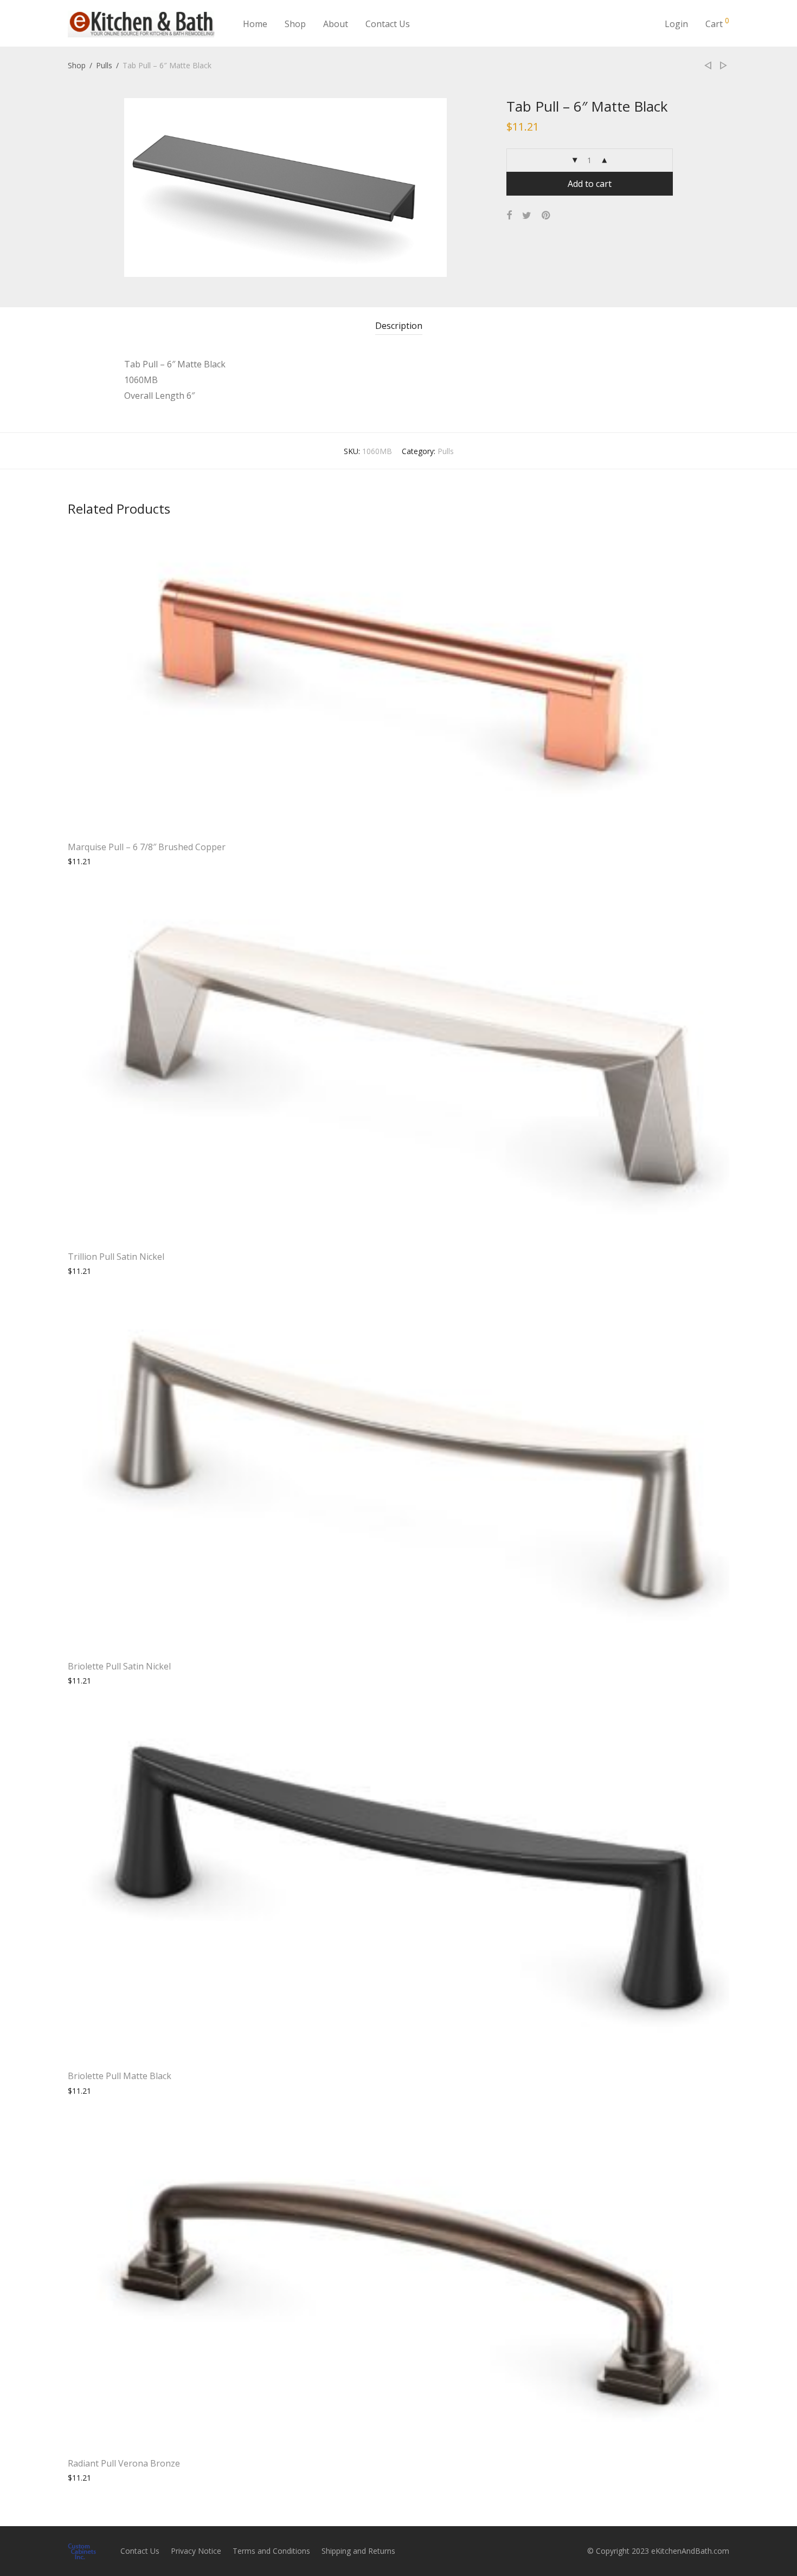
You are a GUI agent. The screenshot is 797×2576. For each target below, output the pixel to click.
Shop (295, 24)
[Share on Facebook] (509, 215)
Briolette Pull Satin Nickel (119, 1666)
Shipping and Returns (358, 2551)
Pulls (104, 65)
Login (676, 24)
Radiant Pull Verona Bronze (124, 2463)
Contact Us (388, 24)
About (336, 24)
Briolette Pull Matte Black (120, 2076)
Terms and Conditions (271, 2551)
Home (255, 24)
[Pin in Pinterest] (547, 215)
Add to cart (590, 184)
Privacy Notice (196, 2551)
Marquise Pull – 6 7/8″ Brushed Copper (147, 847)
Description (399, 326)
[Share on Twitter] (527, 215)
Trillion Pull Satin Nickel (116, 1257)
